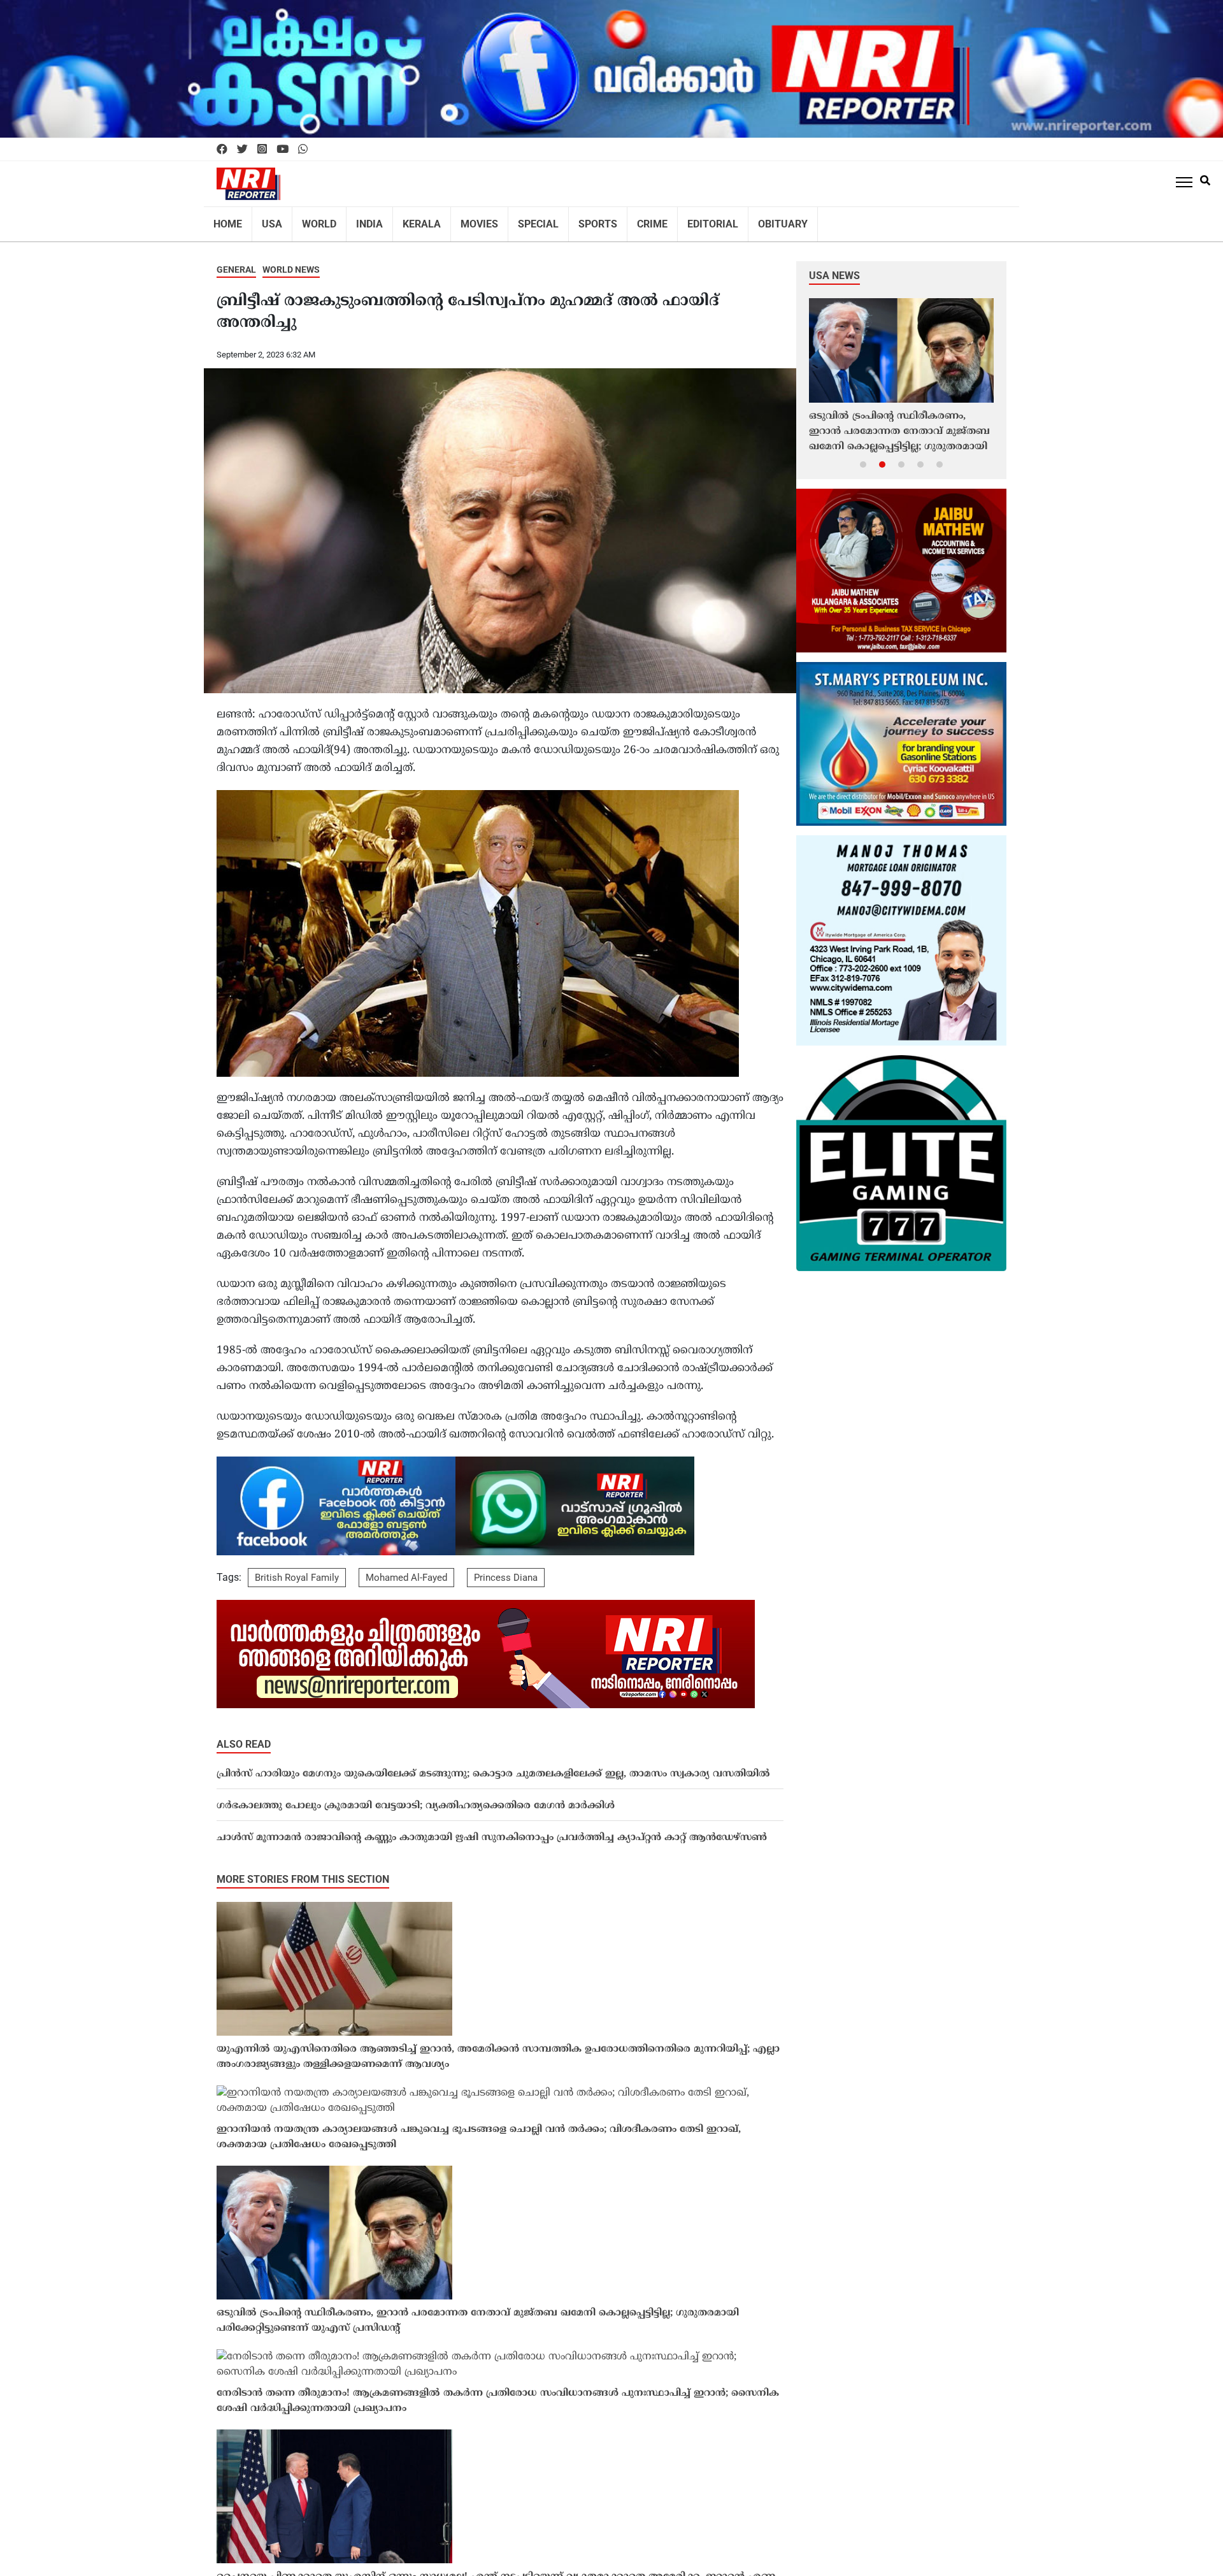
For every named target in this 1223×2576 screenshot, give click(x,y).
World (311, 220)
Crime (618, 220)
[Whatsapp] (303, 150)
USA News (834, 267)
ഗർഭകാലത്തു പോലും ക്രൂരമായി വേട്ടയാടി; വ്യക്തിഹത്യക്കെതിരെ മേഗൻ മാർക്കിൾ (416, 1798)
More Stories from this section (303, 1871)
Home (226, 220)
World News (291, 261)
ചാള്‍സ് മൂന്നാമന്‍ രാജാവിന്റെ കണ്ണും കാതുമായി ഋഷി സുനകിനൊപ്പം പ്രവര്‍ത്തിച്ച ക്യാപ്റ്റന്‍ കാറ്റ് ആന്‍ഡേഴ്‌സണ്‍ (492, 1830)
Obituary (737, 220)
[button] (863, 456)
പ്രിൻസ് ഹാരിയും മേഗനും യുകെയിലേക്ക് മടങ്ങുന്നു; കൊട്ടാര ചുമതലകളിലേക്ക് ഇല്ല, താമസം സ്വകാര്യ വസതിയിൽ (493, 1766)
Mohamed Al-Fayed (406, 1569)
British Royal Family (297, 1569)
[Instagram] (262, 150)
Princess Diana (506, 1569)
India (357, 220)
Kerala (405, 220)
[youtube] (283, 150)
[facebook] (222, 150)
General (236, 261)
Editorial (673, 220)
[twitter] (242, 150)
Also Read (244, 1736)
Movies (458, 220)
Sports (567, 220)
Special (512, 220)
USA (267, 220)
